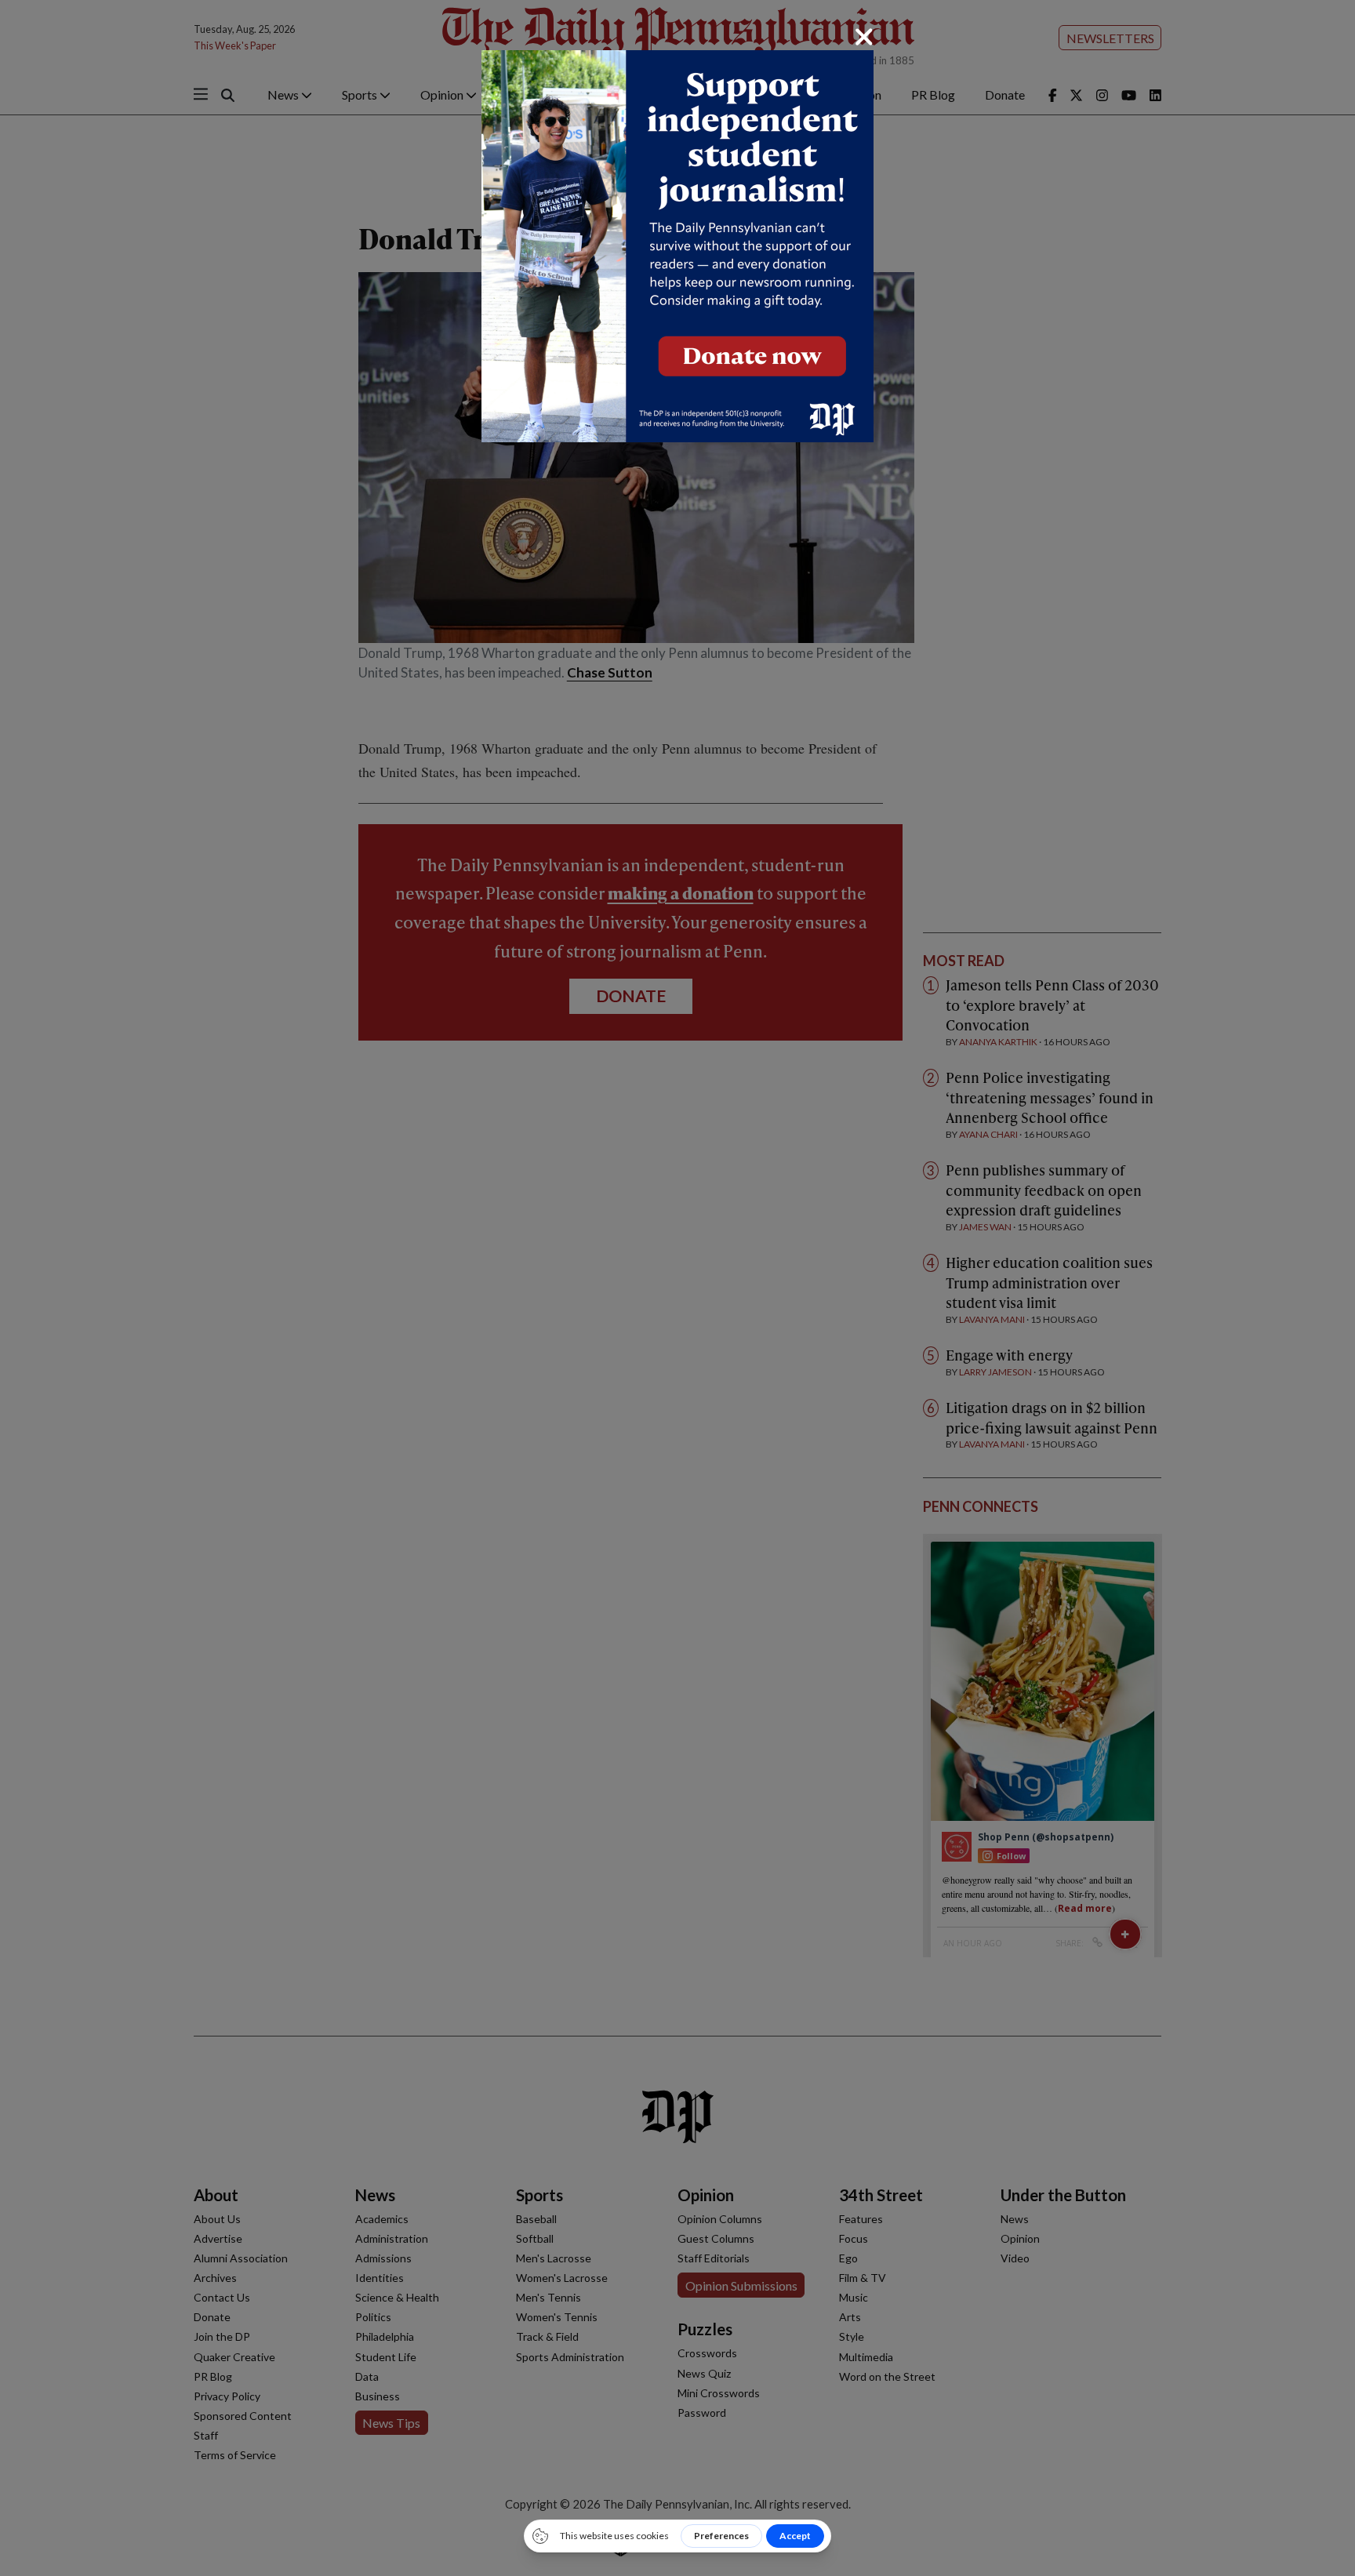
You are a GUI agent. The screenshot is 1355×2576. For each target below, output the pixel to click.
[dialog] (677, 1288)
